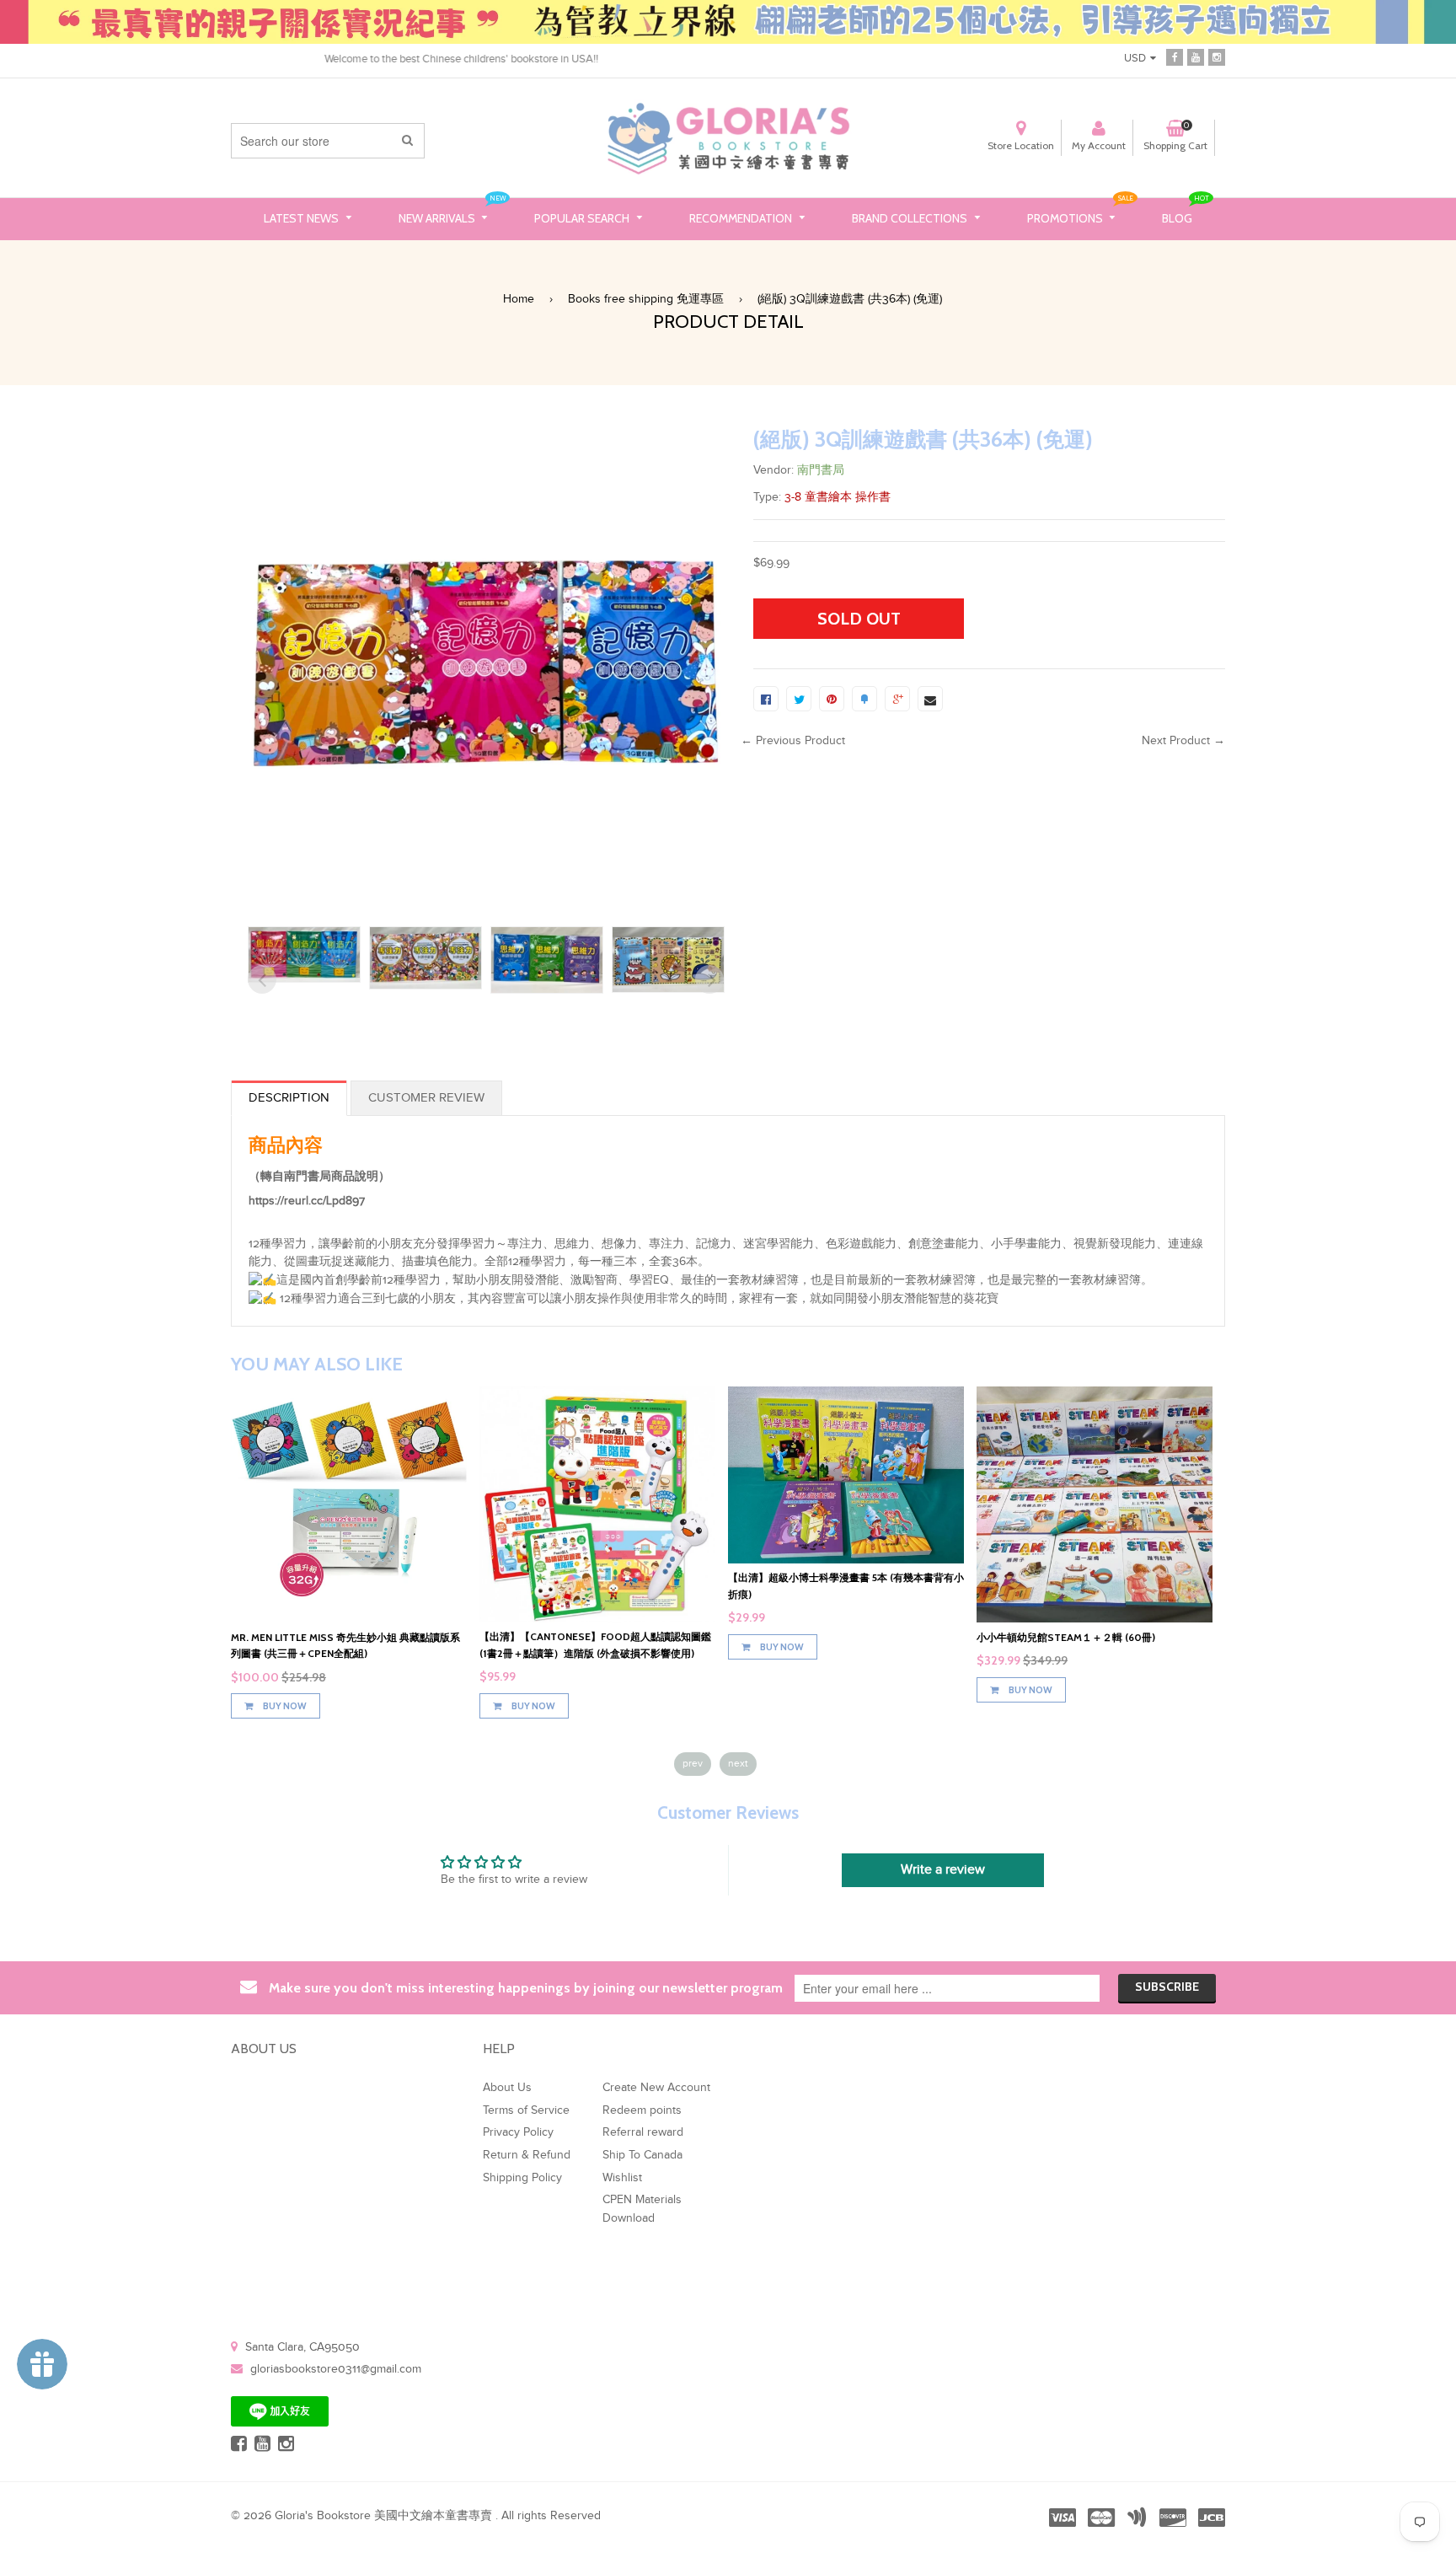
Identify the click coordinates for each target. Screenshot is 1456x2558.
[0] (766, 699)
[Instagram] (1217, 56)
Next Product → (1183, 741)
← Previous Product (793, 741)
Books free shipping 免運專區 (646, 299)
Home (519, 299)
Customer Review (426, 1098)
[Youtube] (1196, 56)
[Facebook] (1175, 56)
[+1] (897, 699)
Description (289, 1098)
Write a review (943, 1870)
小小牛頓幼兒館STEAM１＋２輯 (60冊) (1066, 1637)
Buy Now (284, 1706)
